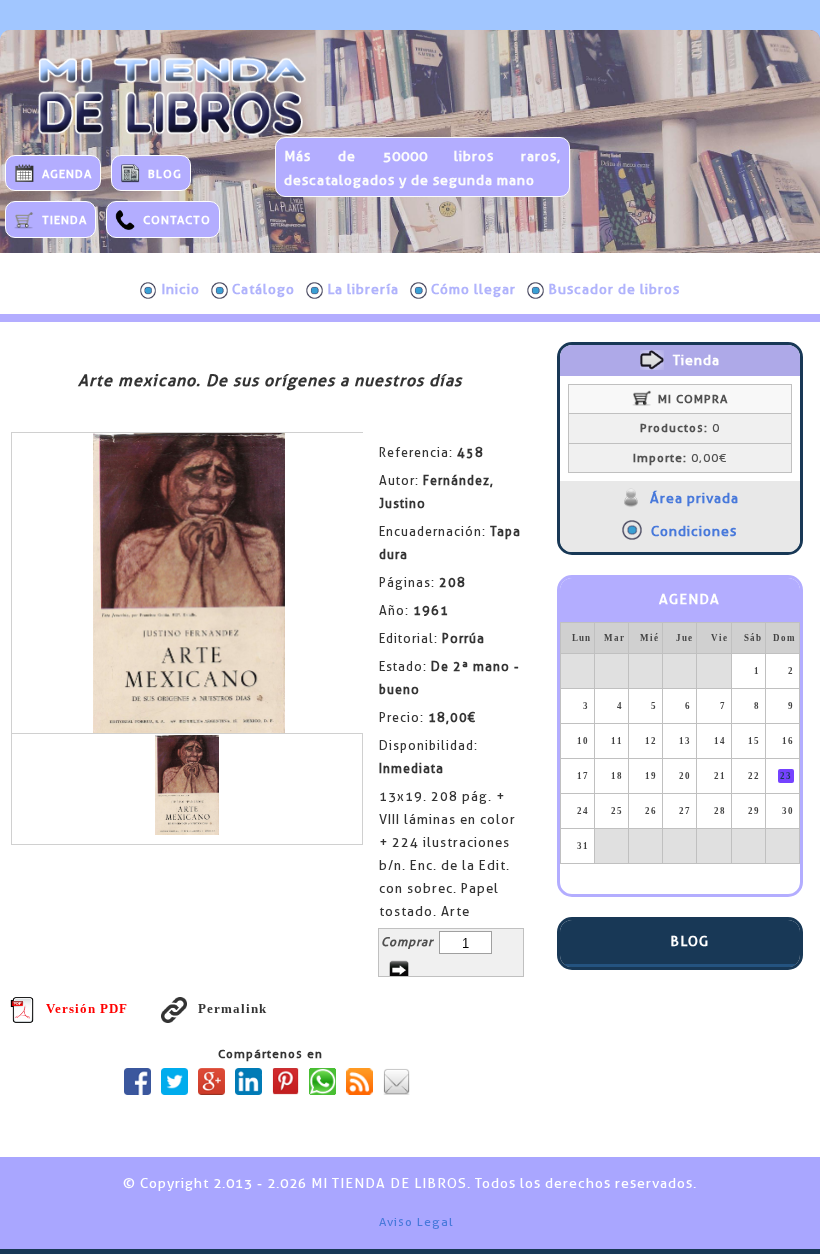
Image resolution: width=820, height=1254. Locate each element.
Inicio (180, 289)
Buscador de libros (614, 289)
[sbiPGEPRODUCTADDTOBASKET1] (399, 970)
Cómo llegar (473, 289)
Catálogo (263, 289)
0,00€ (680, 458)
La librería (363, 289)
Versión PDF (87, 1008)
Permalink (232, 1008)
